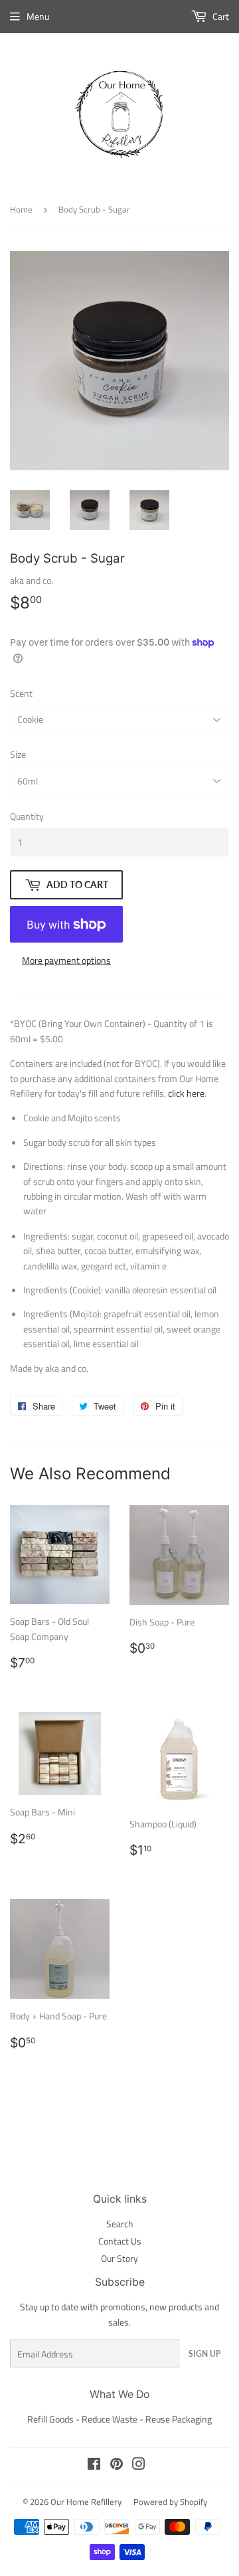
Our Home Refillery (86, 2502)
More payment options (66, 960)
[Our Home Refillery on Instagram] (139, 2465)
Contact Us (120, 2241)
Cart (220, 16)
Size (18, 754)
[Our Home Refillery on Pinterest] (117, 2465)
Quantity (27, 816)
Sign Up (204, 2354)
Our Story (119, 2258)
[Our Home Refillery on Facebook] (94, 2465)
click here (186, 1093)
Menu (38, 16)
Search (120, 2224)
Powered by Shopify (170, 2502)
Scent (21, 693)
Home (21, 209)
